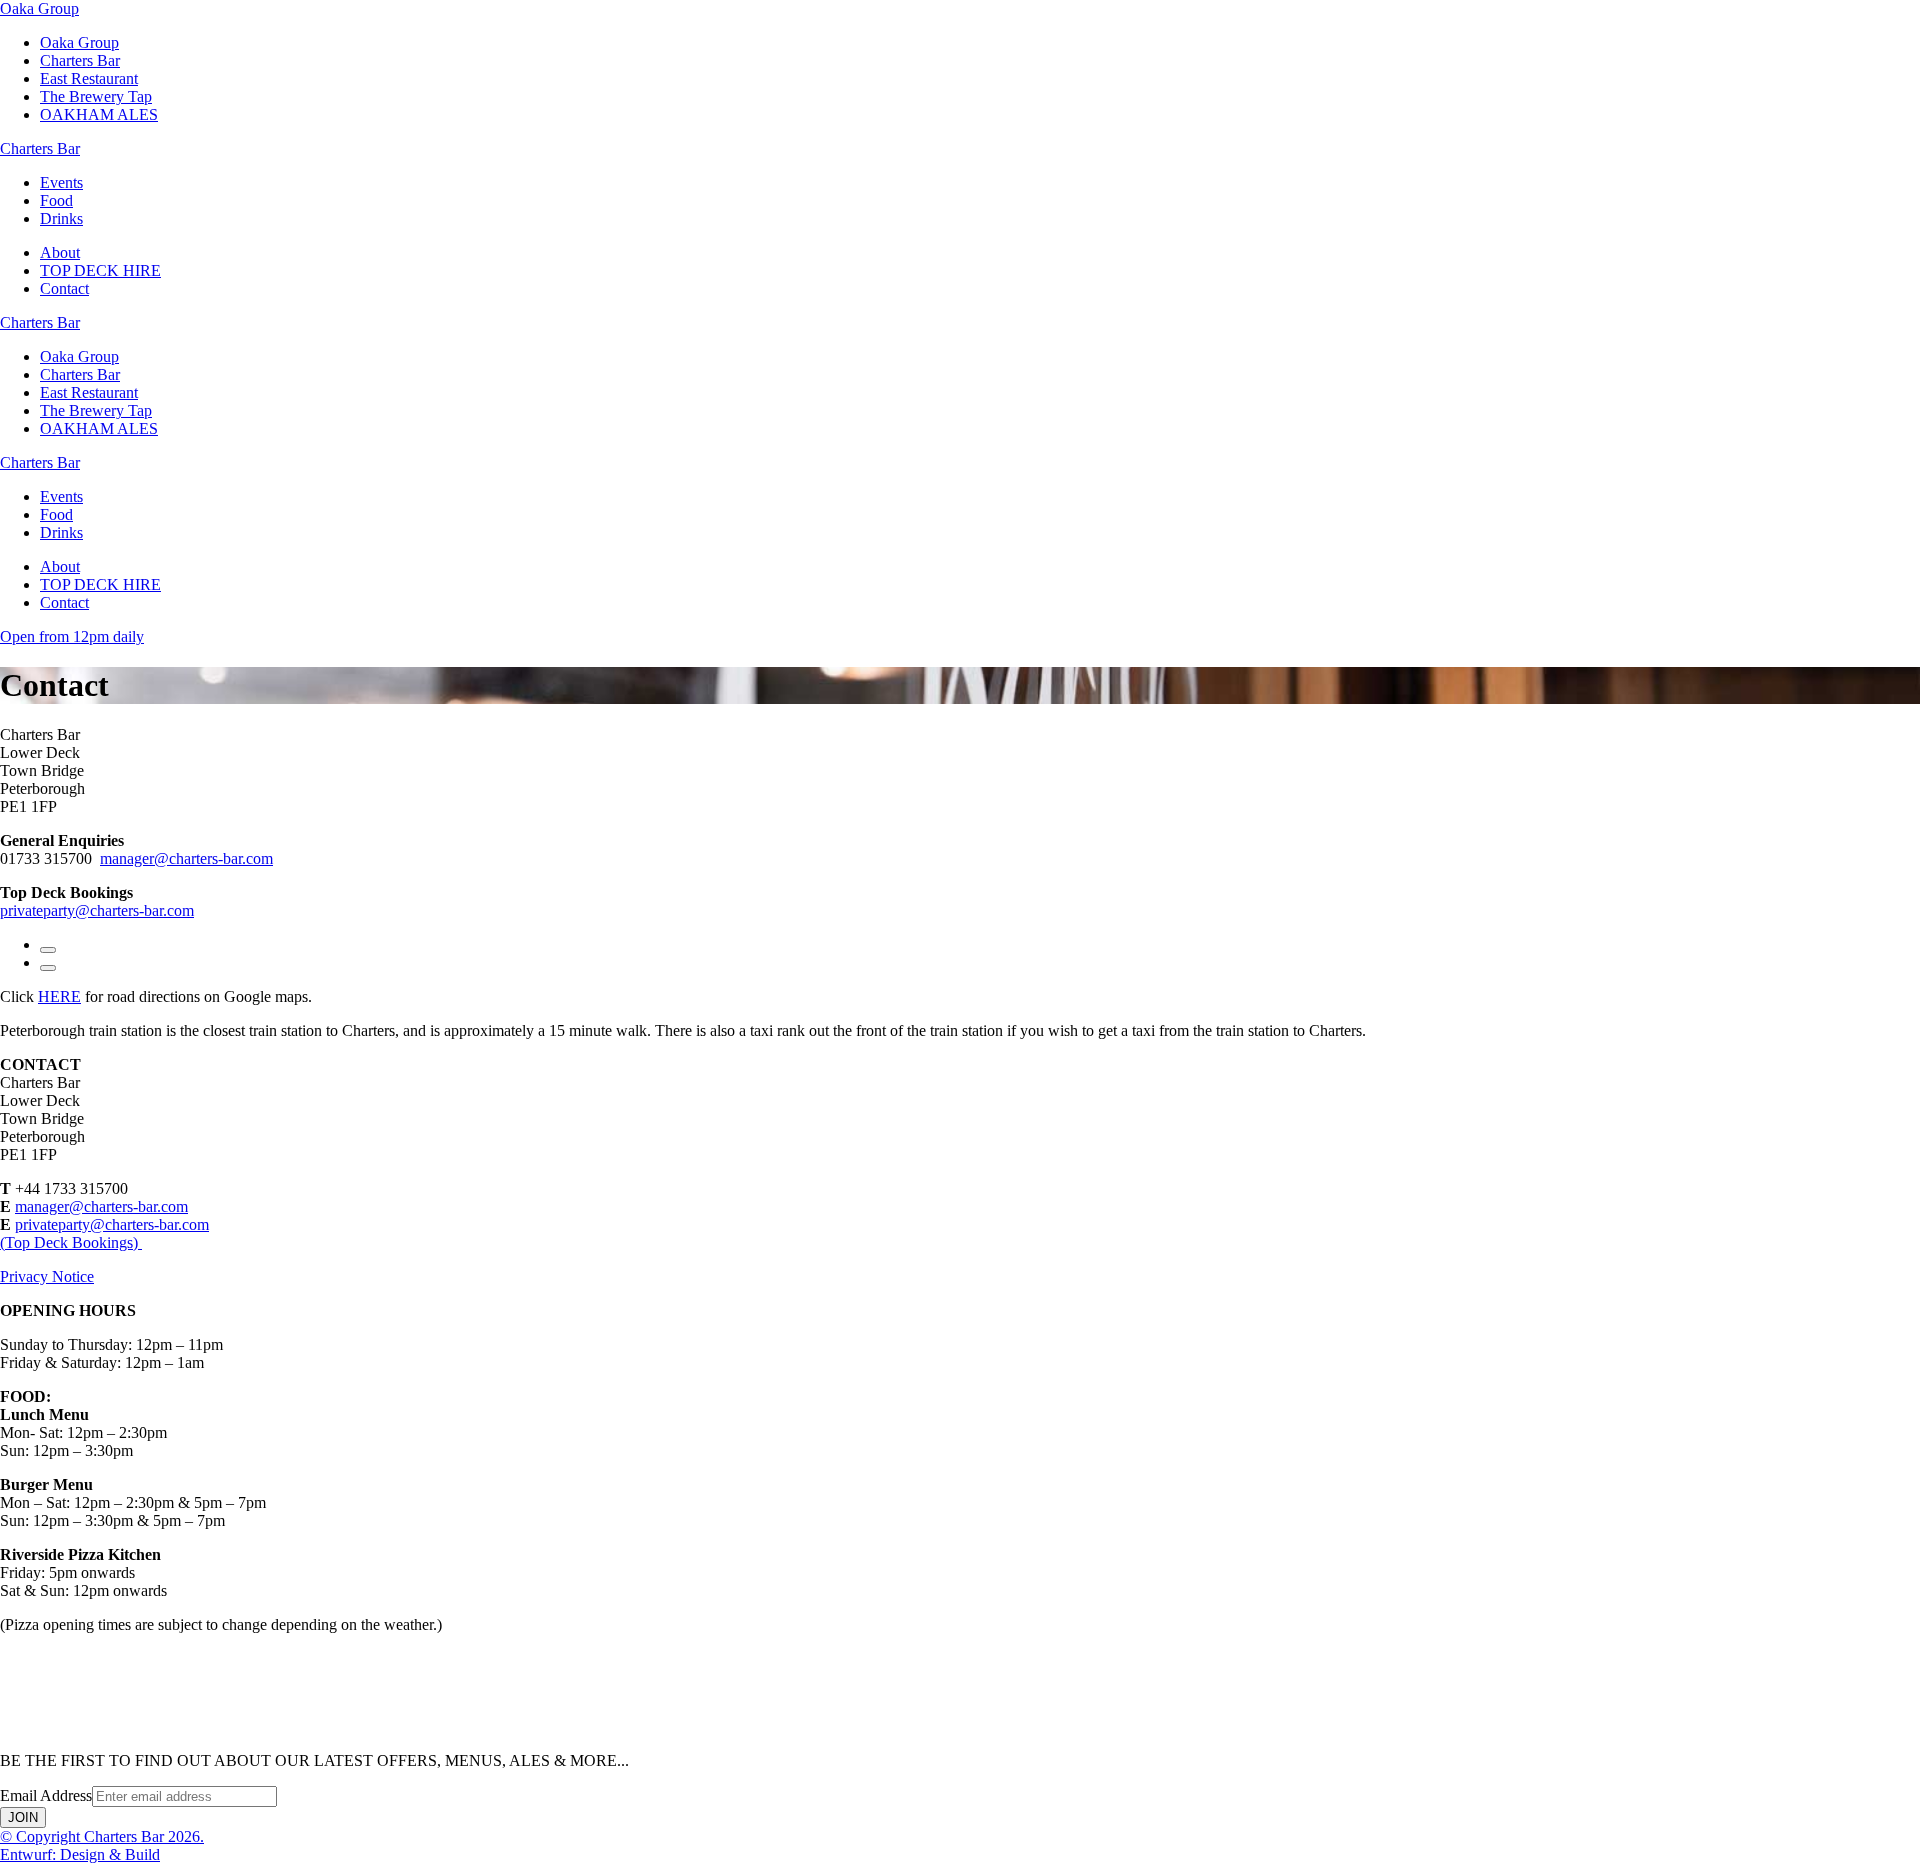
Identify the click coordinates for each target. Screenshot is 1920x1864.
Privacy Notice (47, 1276)
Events (61, 182)
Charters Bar (80, 60)
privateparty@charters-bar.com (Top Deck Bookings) (104, 1233)
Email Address (46, 1795)
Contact (64, 288)
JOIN (23, 1817)
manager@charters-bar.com (186, 858)
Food (56, 200)
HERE (59, 996)
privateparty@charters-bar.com (97, 910)
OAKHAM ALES (99, 114)
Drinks (61, 218)
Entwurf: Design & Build (80, 1854)
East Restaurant (89, 78)
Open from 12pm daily (72, 636)
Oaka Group (79, 42)
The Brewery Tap (96, 96)
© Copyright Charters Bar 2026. (102, 1836)
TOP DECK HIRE (100, 270)
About (60, 252)
